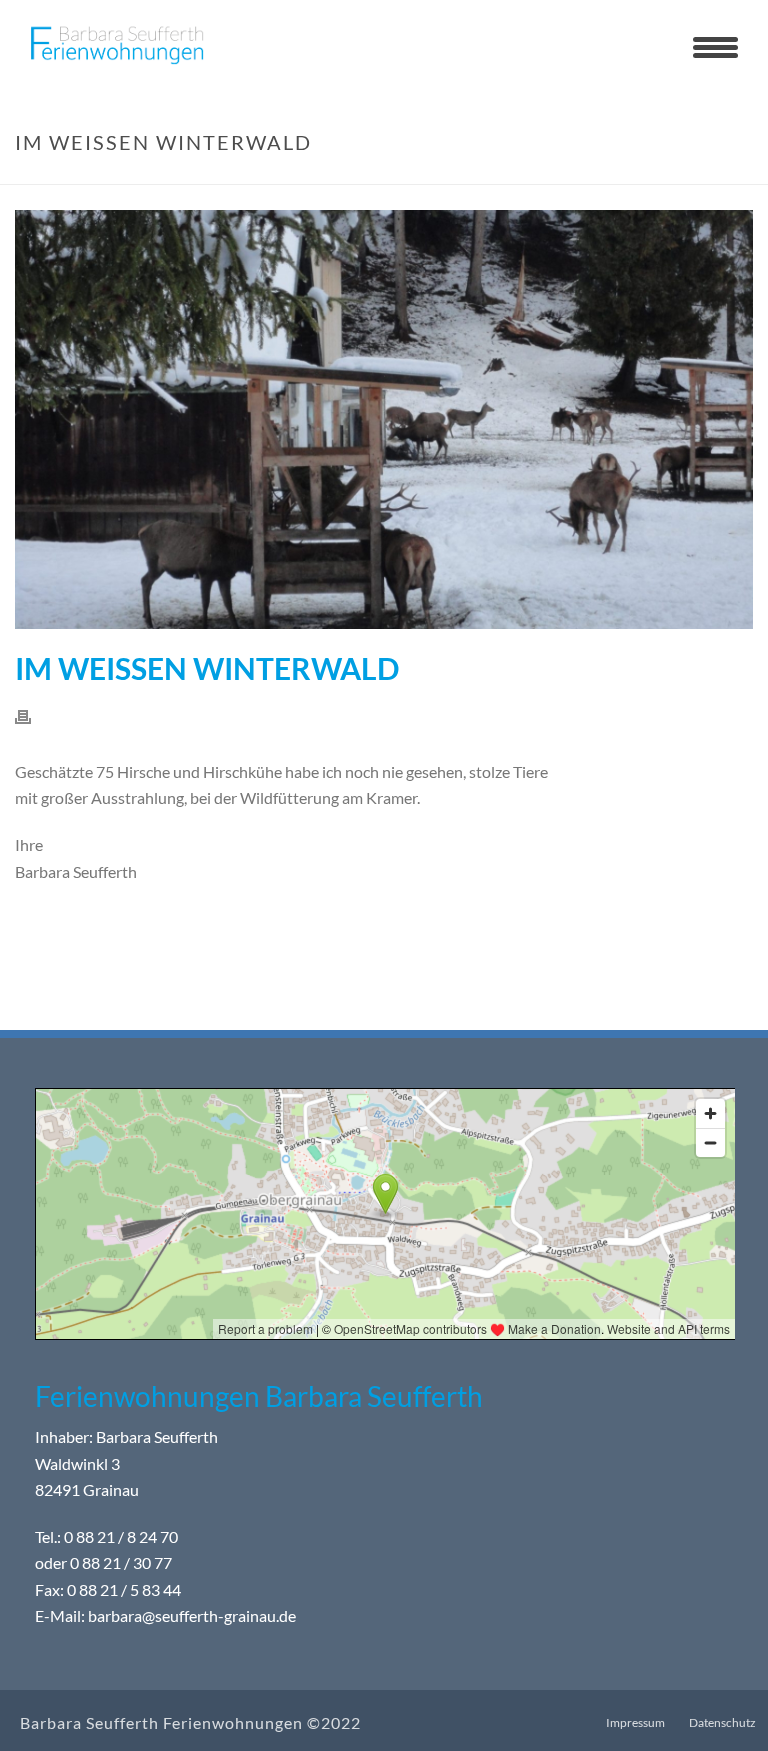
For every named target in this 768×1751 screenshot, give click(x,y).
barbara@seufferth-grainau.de (192, 1615)
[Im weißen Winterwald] (384, 419)
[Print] (33, 715)
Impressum (635, 1722)
